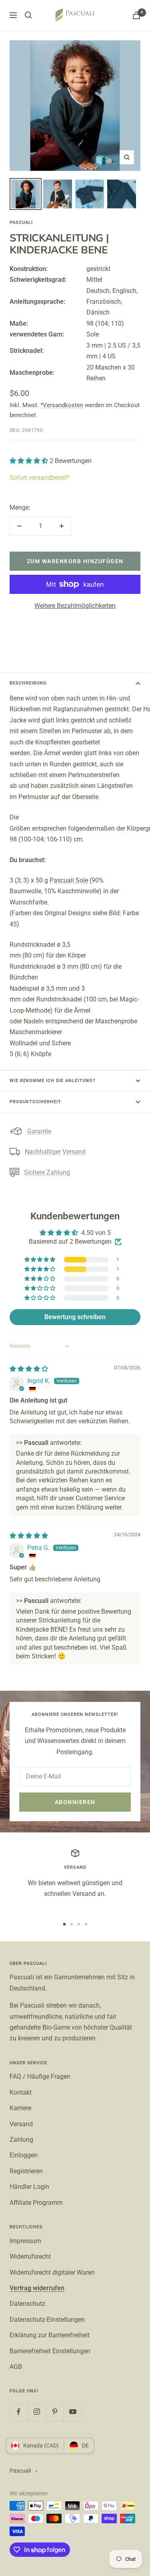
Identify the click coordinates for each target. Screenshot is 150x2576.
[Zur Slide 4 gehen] (86, 1924)
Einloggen (24, 2155)
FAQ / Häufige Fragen (40, 2076)
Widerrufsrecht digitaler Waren (52, 2272)
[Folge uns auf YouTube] (73, 2412)
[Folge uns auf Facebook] (19, 2412)
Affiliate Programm (36, 2203)
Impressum (25, 2241)
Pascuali (21, 223)
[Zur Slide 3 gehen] (79, 1924)
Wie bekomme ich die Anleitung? (52, 1081)
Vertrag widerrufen (37, 2288)
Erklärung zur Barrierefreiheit (50, 2335)
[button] (30, 461)
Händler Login (29, 2187)
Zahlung (21, 2140)
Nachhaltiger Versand (55, 1152)
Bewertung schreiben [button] (75, 1317)
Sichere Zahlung (47, 1172)
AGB (16, 2367)
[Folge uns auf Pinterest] (55, 2412)
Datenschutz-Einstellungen (47, 2320)
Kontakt (21, 2092)
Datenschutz (27, 2304)
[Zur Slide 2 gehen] (72, 1924)
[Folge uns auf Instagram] (37, 2412)
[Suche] (28, 15)
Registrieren (26, 2171)
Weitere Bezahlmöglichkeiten (75, 606)
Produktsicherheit (35, 1102)
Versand (21, 2124)
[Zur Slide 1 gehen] (64, 1924)
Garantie (39, 1131)
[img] (29, 1369)
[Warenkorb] (136, 15)
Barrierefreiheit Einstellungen (50, 2351)
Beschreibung (28, 683)
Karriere (20, 2108)
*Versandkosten (62, 405)
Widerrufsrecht (30, 2256)
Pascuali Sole (69, 880)
